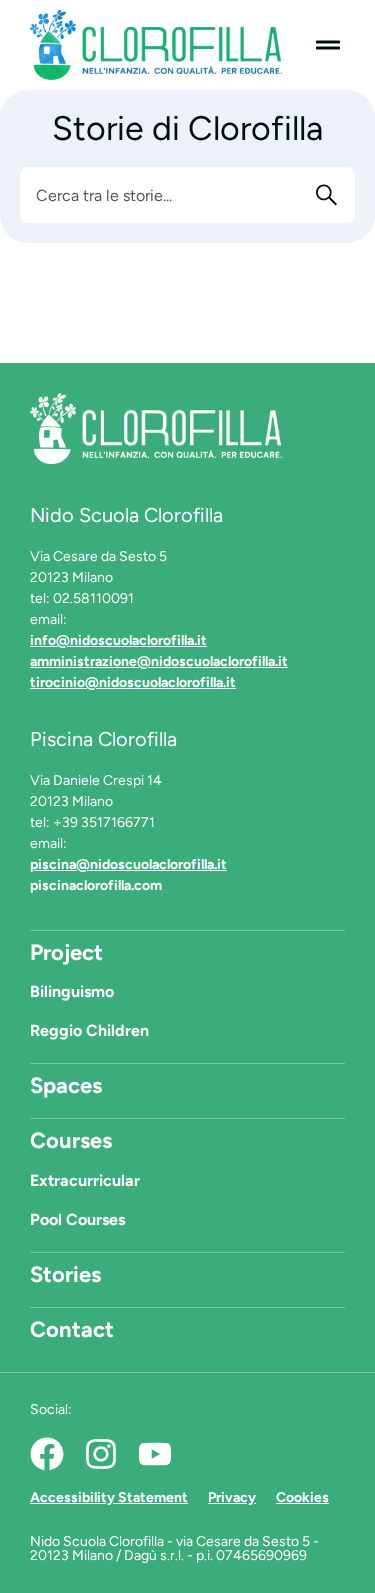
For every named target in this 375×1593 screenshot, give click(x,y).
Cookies (302, 1497)
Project (66, 952)
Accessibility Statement (109, 1497)
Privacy (232, 1497)
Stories (65, 1274)
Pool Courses (77, 1219)
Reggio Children (89, 1030)
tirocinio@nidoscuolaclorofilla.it (133, 682)
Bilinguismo (72, 991)
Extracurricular (85, 1180)
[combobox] (163, 195)
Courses (71, 1140)
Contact (72, 1329)
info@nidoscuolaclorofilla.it (118, 640)
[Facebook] (47, 1454)
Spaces (66, 1085)
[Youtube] (155, 1454)
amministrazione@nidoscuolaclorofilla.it (159, 661)
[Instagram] (101, 1454)
